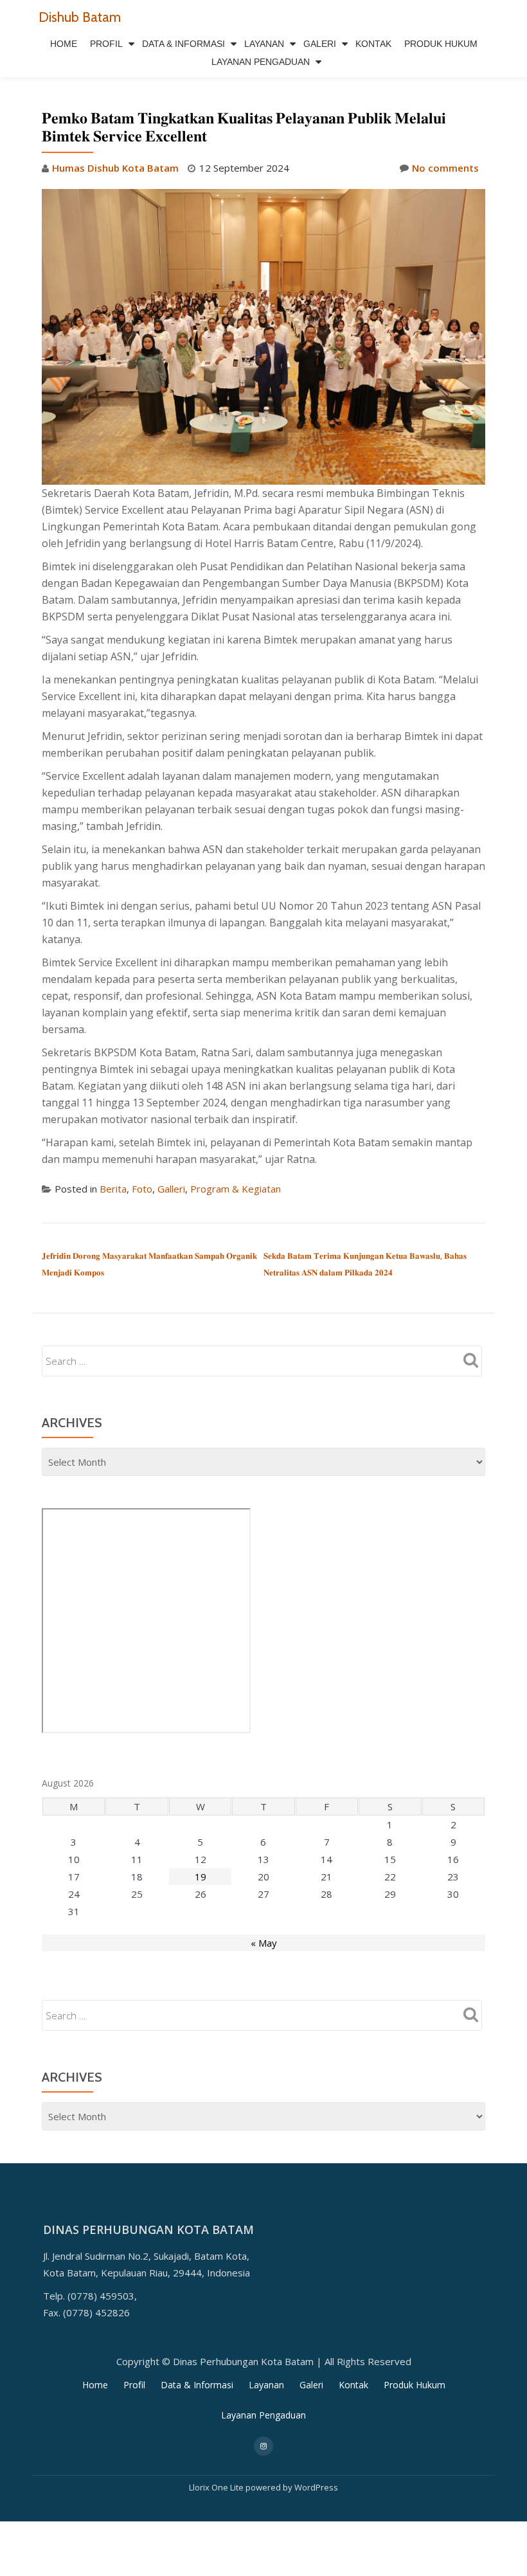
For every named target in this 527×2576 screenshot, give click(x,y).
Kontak (373, 44)
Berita (113, 1189)
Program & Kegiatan (236, 1189)
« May (264, 1943)
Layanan (264, 44)
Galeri (320, 44)
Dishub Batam (80, 17)
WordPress (316, 2487)
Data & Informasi (183, 44)
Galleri (171, 1189)
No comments (445, 168)
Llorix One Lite (217, 2487)
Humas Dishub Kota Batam (115, 168)
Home (64, 44)
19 (201, 1877)
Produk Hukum (441, 44)
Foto (142, 1189)
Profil (106, 44)
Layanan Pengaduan (261, 62)
